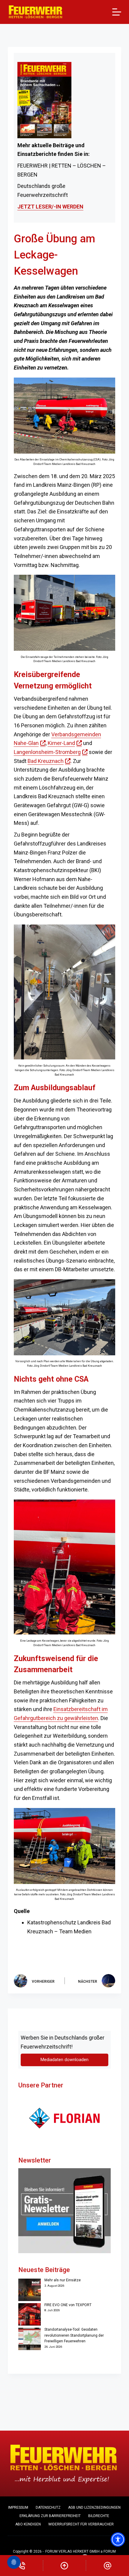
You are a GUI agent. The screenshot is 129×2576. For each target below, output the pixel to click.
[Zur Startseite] (36, 12)
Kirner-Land (65, 743)
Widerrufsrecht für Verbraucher (81, 2524)
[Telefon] (21, 2566)
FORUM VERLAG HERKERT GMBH (72, 2551)
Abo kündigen (28, 2524)
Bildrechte (99, 2516)
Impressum (18, 2507)
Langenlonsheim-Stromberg (51, 752)
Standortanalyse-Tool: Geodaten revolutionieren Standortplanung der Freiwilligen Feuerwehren (74, 2335)
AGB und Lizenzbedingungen (94, 2507)
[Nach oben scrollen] (65, 2566)
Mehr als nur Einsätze (63, 2280)
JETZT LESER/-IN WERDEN (50, 207)
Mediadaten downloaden (64, 2060)
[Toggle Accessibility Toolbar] (118, 2539)
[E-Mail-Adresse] (108, 2566)
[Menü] (117, 12)
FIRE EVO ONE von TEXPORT (68, 2305)
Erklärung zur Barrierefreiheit (50, 2516)
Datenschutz (48, 2507)
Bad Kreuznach (49, 761)
